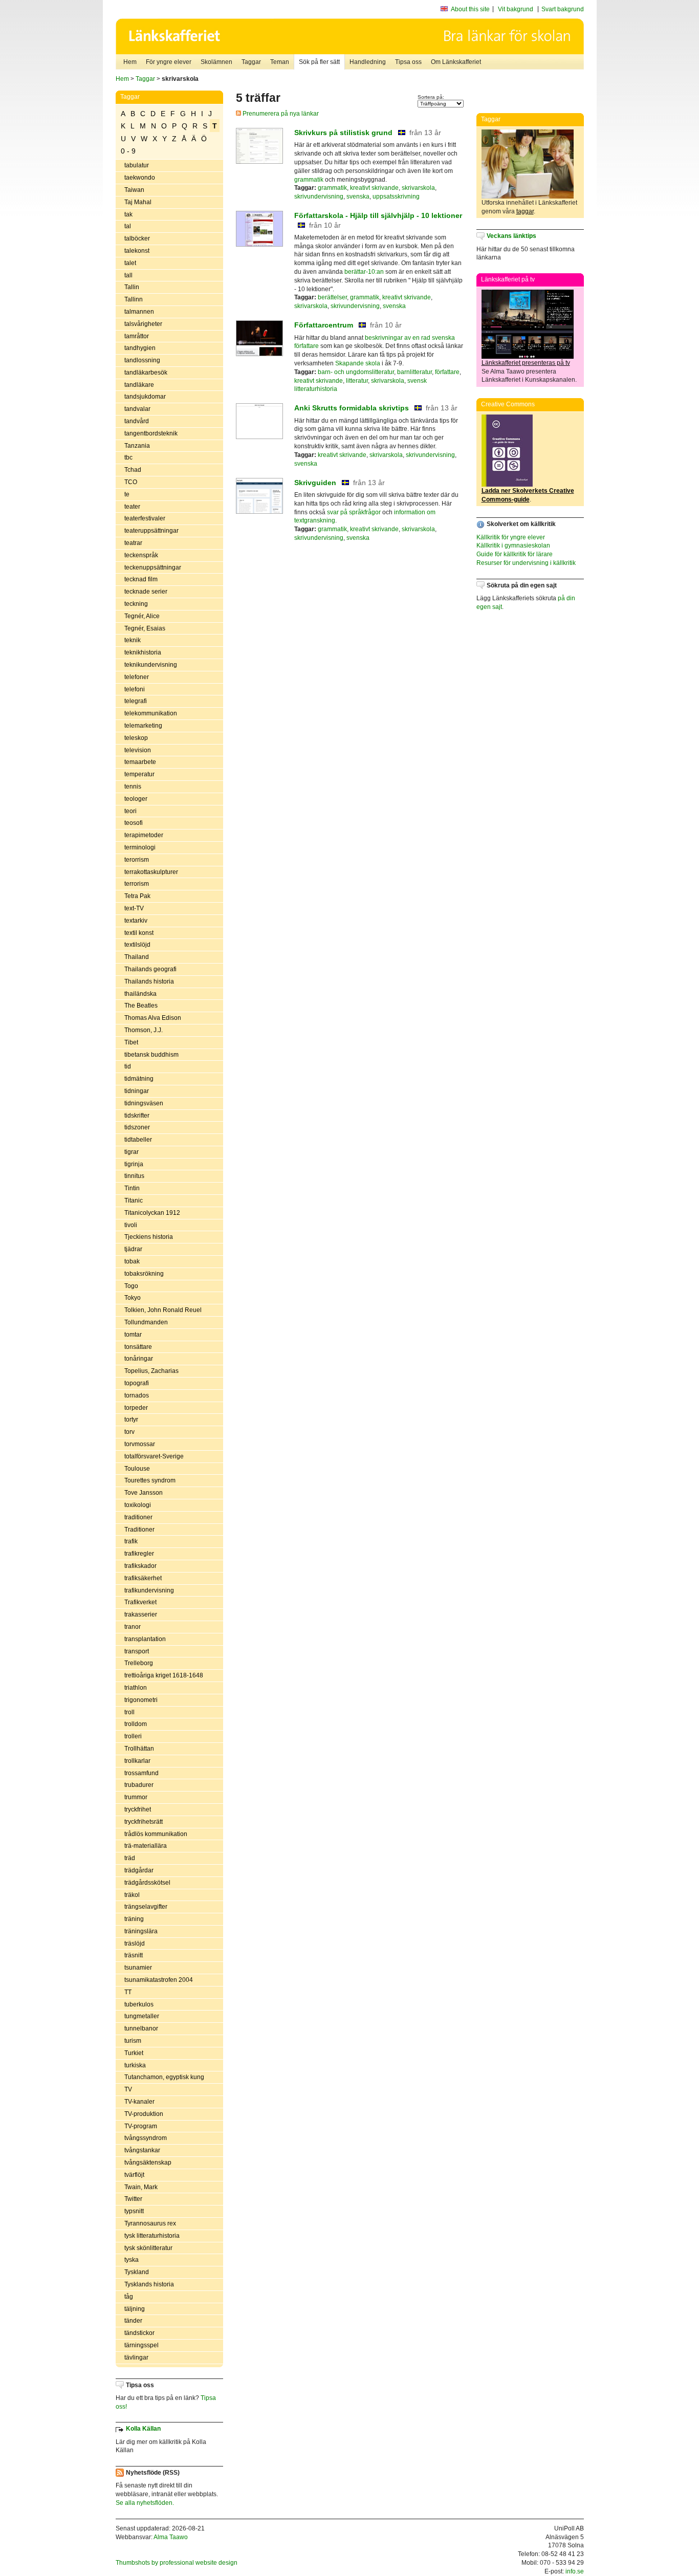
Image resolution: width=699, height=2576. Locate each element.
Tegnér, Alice (142, 616)
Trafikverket (140, 1602)
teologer (136, 799)
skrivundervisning (319, 197)
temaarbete (140, 762)
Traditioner (139, 1530)
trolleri (133, 1736)
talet (130, 263)
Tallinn (134, 299)
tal (128, 226)
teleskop (136, 738)
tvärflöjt (134, 2175)
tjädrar (133, 1249)
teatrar (133, 543)
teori (130, 811)
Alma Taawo (171, 2537)
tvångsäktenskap (148, 2163)
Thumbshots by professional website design (177, 2563)
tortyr (131, 1420)
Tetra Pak (137, 896)
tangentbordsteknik (151, 433)
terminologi (140, 847)
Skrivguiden (315, 483)
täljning (135, 2309)
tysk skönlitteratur (148, 2248)
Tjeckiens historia (149, 1237)
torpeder (136, 1408)
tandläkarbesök (146, 373)
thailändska (140, 994)
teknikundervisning (151, 665)
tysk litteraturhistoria (152, 2236)
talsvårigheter (143, 324)
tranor (133, 1627)
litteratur (357, 381)
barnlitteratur (414, 372)
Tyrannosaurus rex (150, 2223)
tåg (129, 2297)
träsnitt (134, 1955)
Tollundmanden (146, 1322)
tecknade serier (146, 592)
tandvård (137, 421)
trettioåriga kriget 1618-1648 (164, 1675)
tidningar (137, 1091)
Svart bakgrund (563, 9)
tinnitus (134, 1176)
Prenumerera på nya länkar (280, 114)
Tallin (132, 287)
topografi (137, 1383)
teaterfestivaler (145, 518)
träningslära (141, 1931)
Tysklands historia (149, 2284)
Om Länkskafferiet (456, 62)
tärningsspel (141, 2345)
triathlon (136, 1688)
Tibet (131, 1042)
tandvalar (137, 409)
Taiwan (134, 190)
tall (128, 275)
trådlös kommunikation (156, 1834)
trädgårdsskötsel (147, 1883)
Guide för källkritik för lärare (515, 554)
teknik (133, 640)
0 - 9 (128, 151)
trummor (136, 1797)
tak (128, 214)
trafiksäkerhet (143, 1578)
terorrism (137, 860)
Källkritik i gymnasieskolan (513, 545)
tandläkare (139, 385)
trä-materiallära (146, 1846)
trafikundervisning (149, 1590)
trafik (131, 1541)
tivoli (131, 1225)
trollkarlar (137, 1761)
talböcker (137, 238)
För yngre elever (169, 62)
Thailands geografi (150, 969)
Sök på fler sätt (319, 62)
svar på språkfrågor (354, 512)
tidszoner (137, 1127)
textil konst (139, 933)
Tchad (133, 470)
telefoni (135, 689)
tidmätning (139, 1079)
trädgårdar (139, 1870)
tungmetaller (142, 2016)
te (127, 494)
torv (129, 1432)
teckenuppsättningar (153, 567)
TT (128, 1992)
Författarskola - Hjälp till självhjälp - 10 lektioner (378, 215)
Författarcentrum (324, 325)
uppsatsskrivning (396, 197)
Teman (280, 62)
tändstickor (139, 2333)
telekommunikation (151, 713)
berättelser (332, 297)
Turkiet (134, 2053)
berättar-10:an (364, 272)
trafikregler (139, 1554)
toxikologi (138, 1505)
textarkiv (136, 921)
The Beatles (141, 1006)
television (138, 750)
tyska (132, 2260)
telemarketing (143, 726)
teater (132, 507)
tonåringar (139, 1359)
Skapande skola (358, 363)
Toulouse (137, 1469)
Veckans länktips (511, 236)
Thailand (137, 957)
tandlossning (142, 360)
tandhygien (140, 348)
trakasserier (141, 1614)
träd (130, 1858)
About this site (470, 9)
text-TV (134, 908)
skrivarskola (418, 188)
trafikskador (140, 1566)
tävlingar (136, 2357)
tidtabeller (138, 1140)
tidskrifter (137, 1116)
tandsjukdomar (145, 397)
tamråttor (137, 336)
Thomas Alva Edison (153, 1018)
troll (129, 1712)
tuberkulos (139, 2004)
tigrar (132, 1152)
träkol (132, 1895)
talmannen (139, 312)
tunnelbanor (141, 2028)
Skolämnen (216, 62)
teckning (136, 604)
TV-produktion (144, 2114)
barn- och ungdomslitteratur (356, 372)
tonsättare (138, 1347)
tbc (128, 457)
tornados (137, 1395)
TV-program (141, 2126)
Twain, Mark (141, 2187)
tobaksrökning (144, 1274)
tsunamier (138, 1968)
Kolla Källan (143, 2429)
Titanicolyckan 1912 (152, 1213)
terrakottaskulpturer (151, 872)
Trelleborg (139, 1663)
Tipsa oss (408, 62)
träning (134, 1919)
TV (128, 2089)
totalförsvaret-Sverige (154, 1456)
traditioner (138, 1517)
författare (447, 372)
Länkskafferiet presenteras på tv (526, 363)
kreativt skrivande (374, 188)
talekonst (137, 251)
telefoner (137, 677)
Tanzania (137, 446)
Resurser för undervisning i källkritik (526, 563)
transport (137, 1651)
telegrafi (136, 701)
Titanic (134, 1200)
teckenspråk (141, 555)
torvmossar (140, 1444)
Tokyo (133, 1298)
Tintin (132, 1188)
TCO (131, 482)
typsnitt (134, 2211)
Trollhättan (139, 1749)
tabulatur (137, 165)
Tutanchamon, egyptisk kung (164, 2077)
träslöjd (135, 1944)
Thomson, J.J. (144, 1030)
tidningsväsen (144, 1103)
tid (128, 1066)
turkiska (135, 2065)
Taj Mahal (138, 202)
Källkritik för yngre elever (511, 537)
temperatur (139, 774)
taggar (525, 211)
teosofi (134, 823)
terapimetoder (144, 835)
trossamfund (141, 1773)
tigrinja (134, 1164)
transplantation (145, 1639)
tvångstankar (142, 2150)
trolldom (136, 1724)
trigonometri (141, 1700)
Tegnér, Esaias (145, 628)
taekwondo (140, 178)
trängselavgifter (146, 1907)
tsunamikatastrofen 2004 (159, 1980)
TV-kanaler (139, 2102)
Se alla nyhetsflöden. (145, 2503)
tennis (133, 787)
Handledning (368, 62)
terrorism (137, 884)
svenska (358, 197)
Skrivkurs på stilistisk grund (343, 133)
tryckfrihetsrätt (144, 1822)
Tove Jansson (144, 1493)
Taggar (251, 62)
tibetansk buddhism (151, 1055)
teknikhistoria (143, 652)
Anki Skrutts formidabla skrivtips (352, 408)
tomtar (133, 1335)
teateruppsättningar (151, 531)
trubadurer (139, 1785)
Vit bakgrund (516, 9)
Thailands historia (149, 981)
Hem (130, 62)
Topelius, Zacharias (151, 1371)
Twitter (133, 2199)
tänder (133, 2321)
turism (133, 2041)
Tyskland (137, 2272)
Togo (131, 1286)
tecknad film (141, 579)
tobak (132, 1261)
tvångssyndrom (146, 2138)
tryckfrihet (138, 1809)
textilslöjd (137, 945)
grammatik (309, 180)
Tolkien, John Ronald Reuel (163, 1310)
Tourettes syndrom (150, 1480)
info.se (575, 2571)
